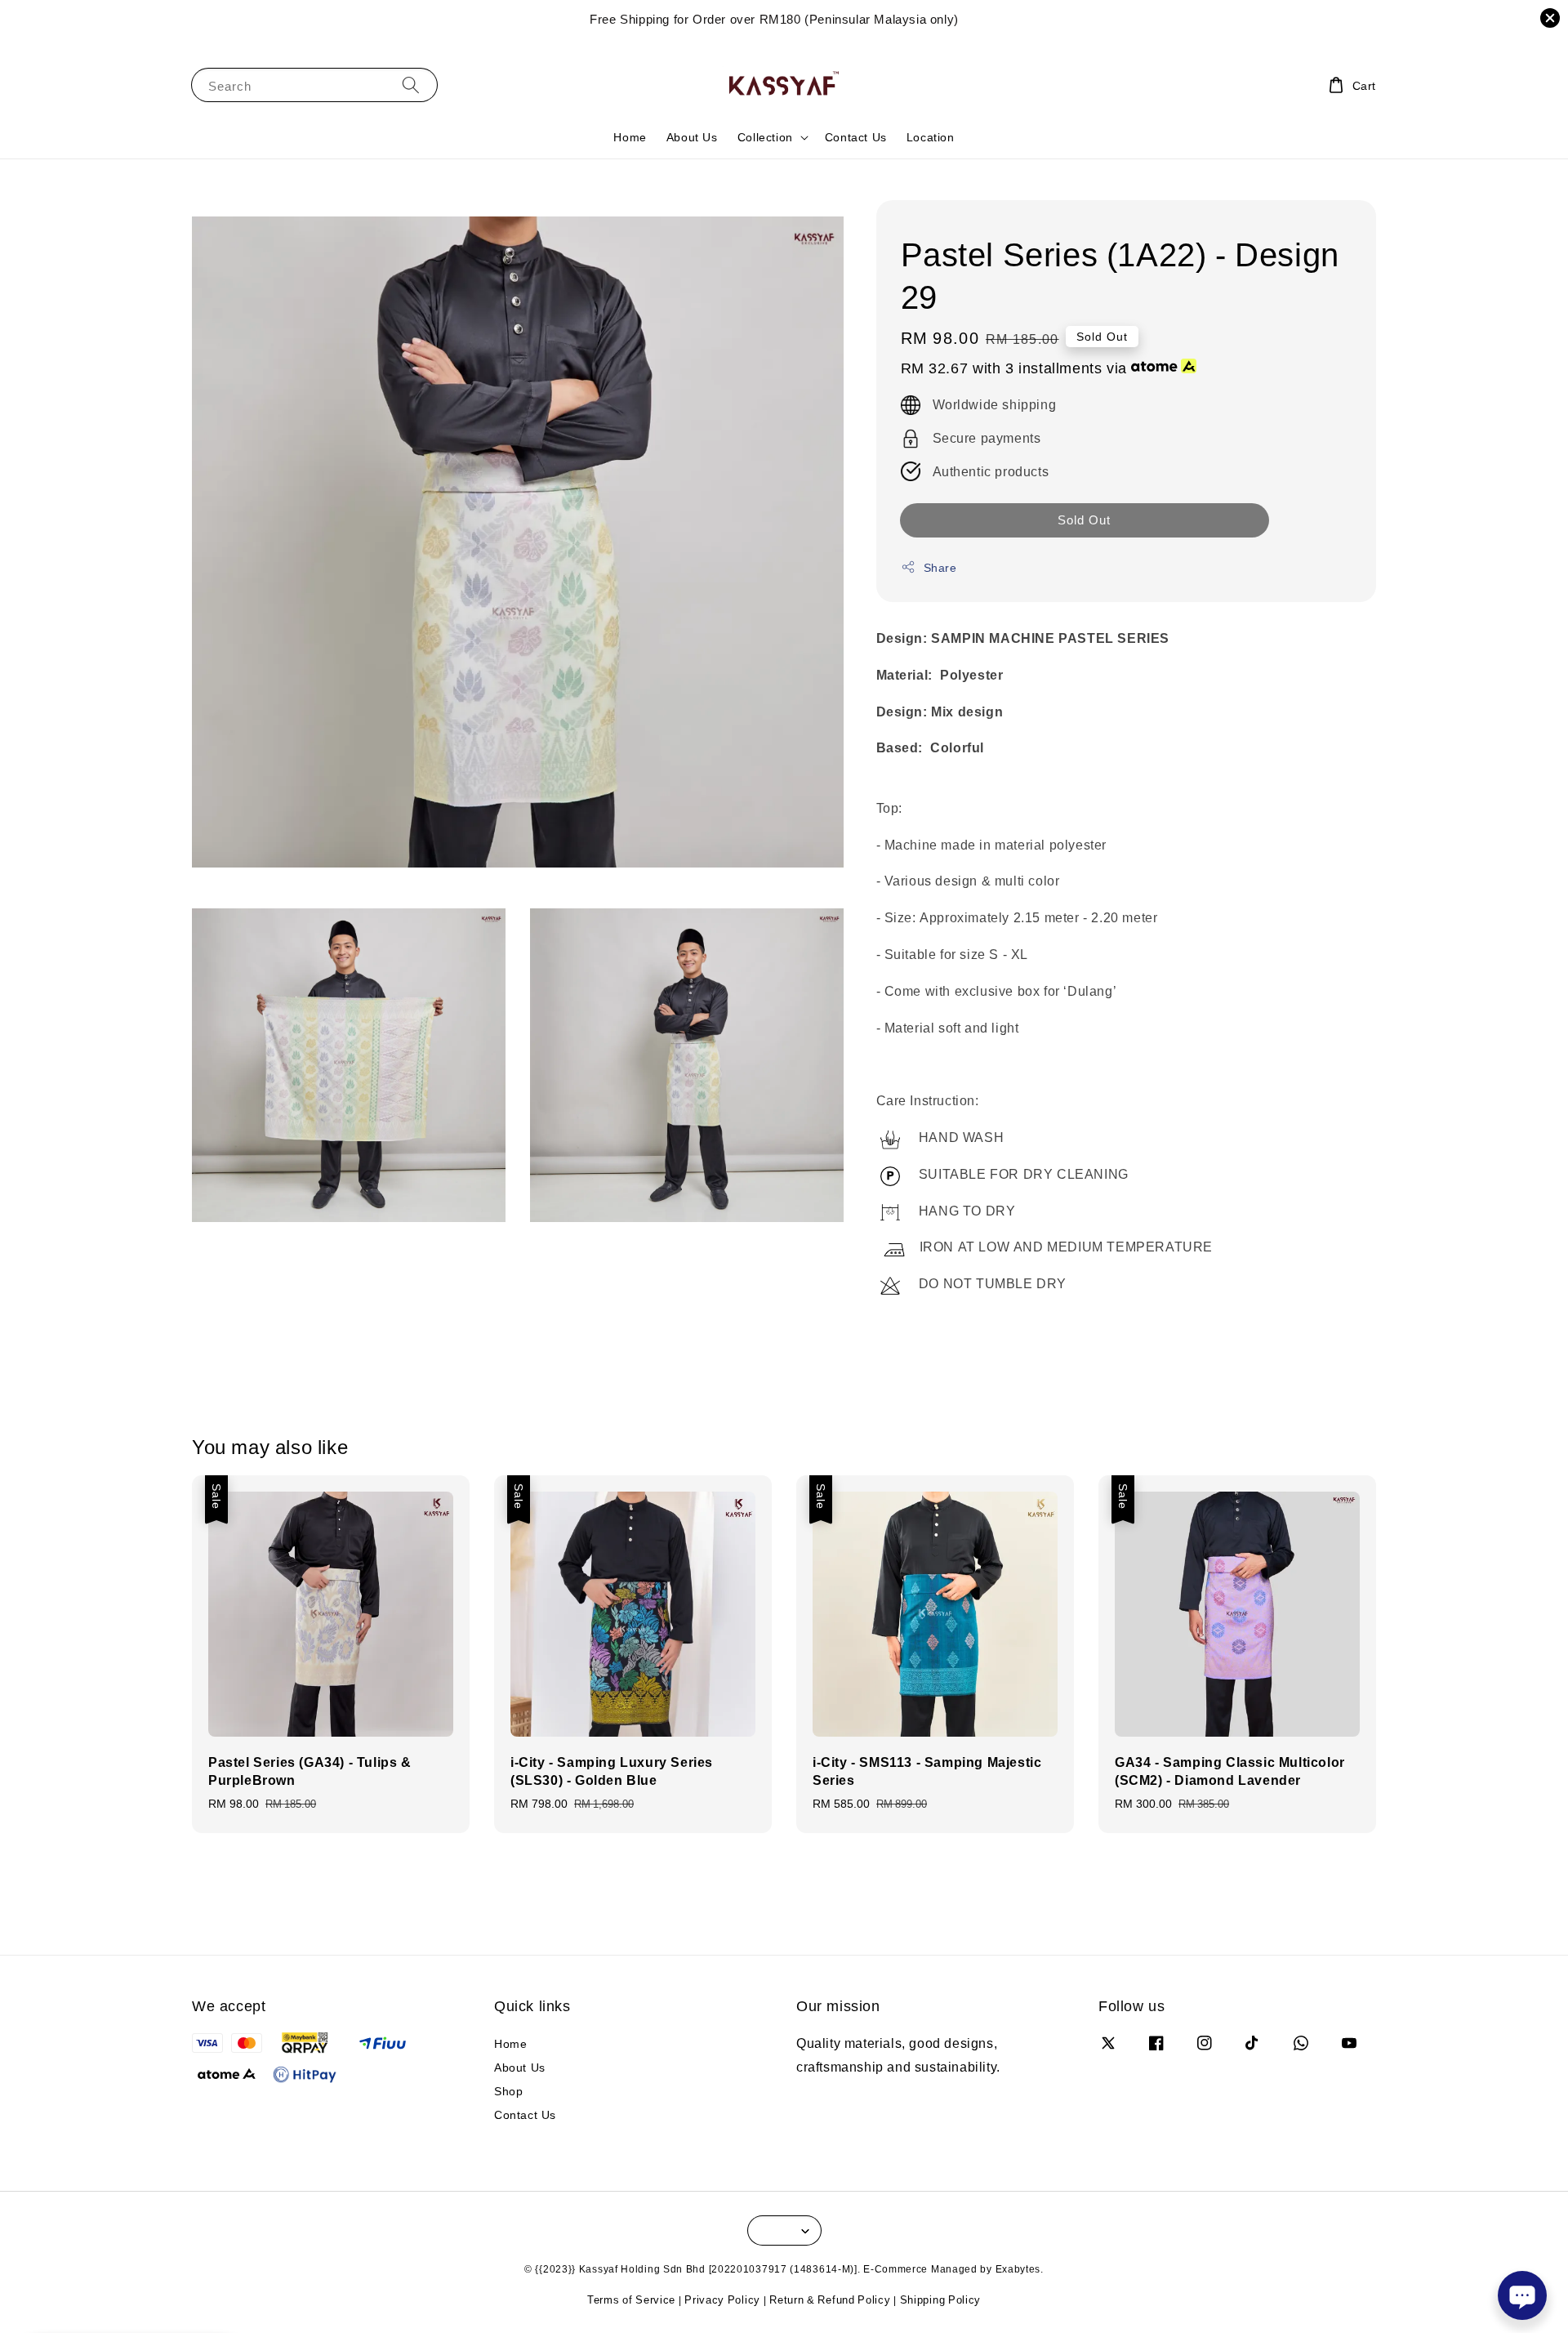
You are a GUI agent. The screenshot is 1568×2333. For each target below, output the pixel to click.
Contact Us (856, 137)
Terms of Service (631, 2300)
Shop (508, 2091)
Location (931, 137)
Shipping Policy (941, 2300)
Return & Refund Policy (830, 2300)
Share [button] (940, 567)
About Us (692, 137)
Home (630, 137)
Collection (765, 137)
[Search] (411, 85)
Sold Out (1084, 520)
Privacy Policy (722, 2300)
